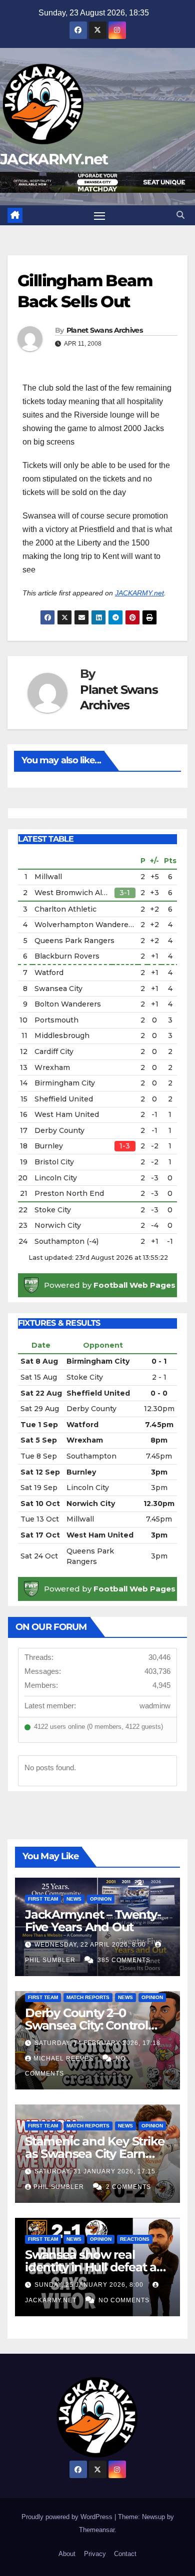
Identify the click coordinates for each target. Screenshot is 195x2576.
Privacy (95, 2554)
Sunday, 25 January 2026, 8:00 (90, 2285)
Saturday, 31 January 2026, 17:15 (95, 2171)
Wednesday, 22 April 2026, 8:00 (91, 1945)
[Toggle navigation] (99, 215)
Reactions (135, 2239)
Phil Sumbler (60, 2187)
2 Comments (128, 2187)
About (67, 2554)
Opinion (101, 1899)
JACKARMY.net (54, 159)
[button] (180, 215)
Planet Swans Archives (104, 330)
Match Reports (88, 1997)
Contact (125, 2554)
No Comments (124, 2300)
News (74, 1899)
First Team (43, 1899)
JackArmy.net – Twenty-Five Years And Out (93, 1921)
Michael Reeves (64, 2059)
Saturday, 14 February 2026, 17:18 (97, 2043)
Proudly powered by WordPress (68, 2517)
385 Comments (124, 1960)
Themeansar (97, 2530)
